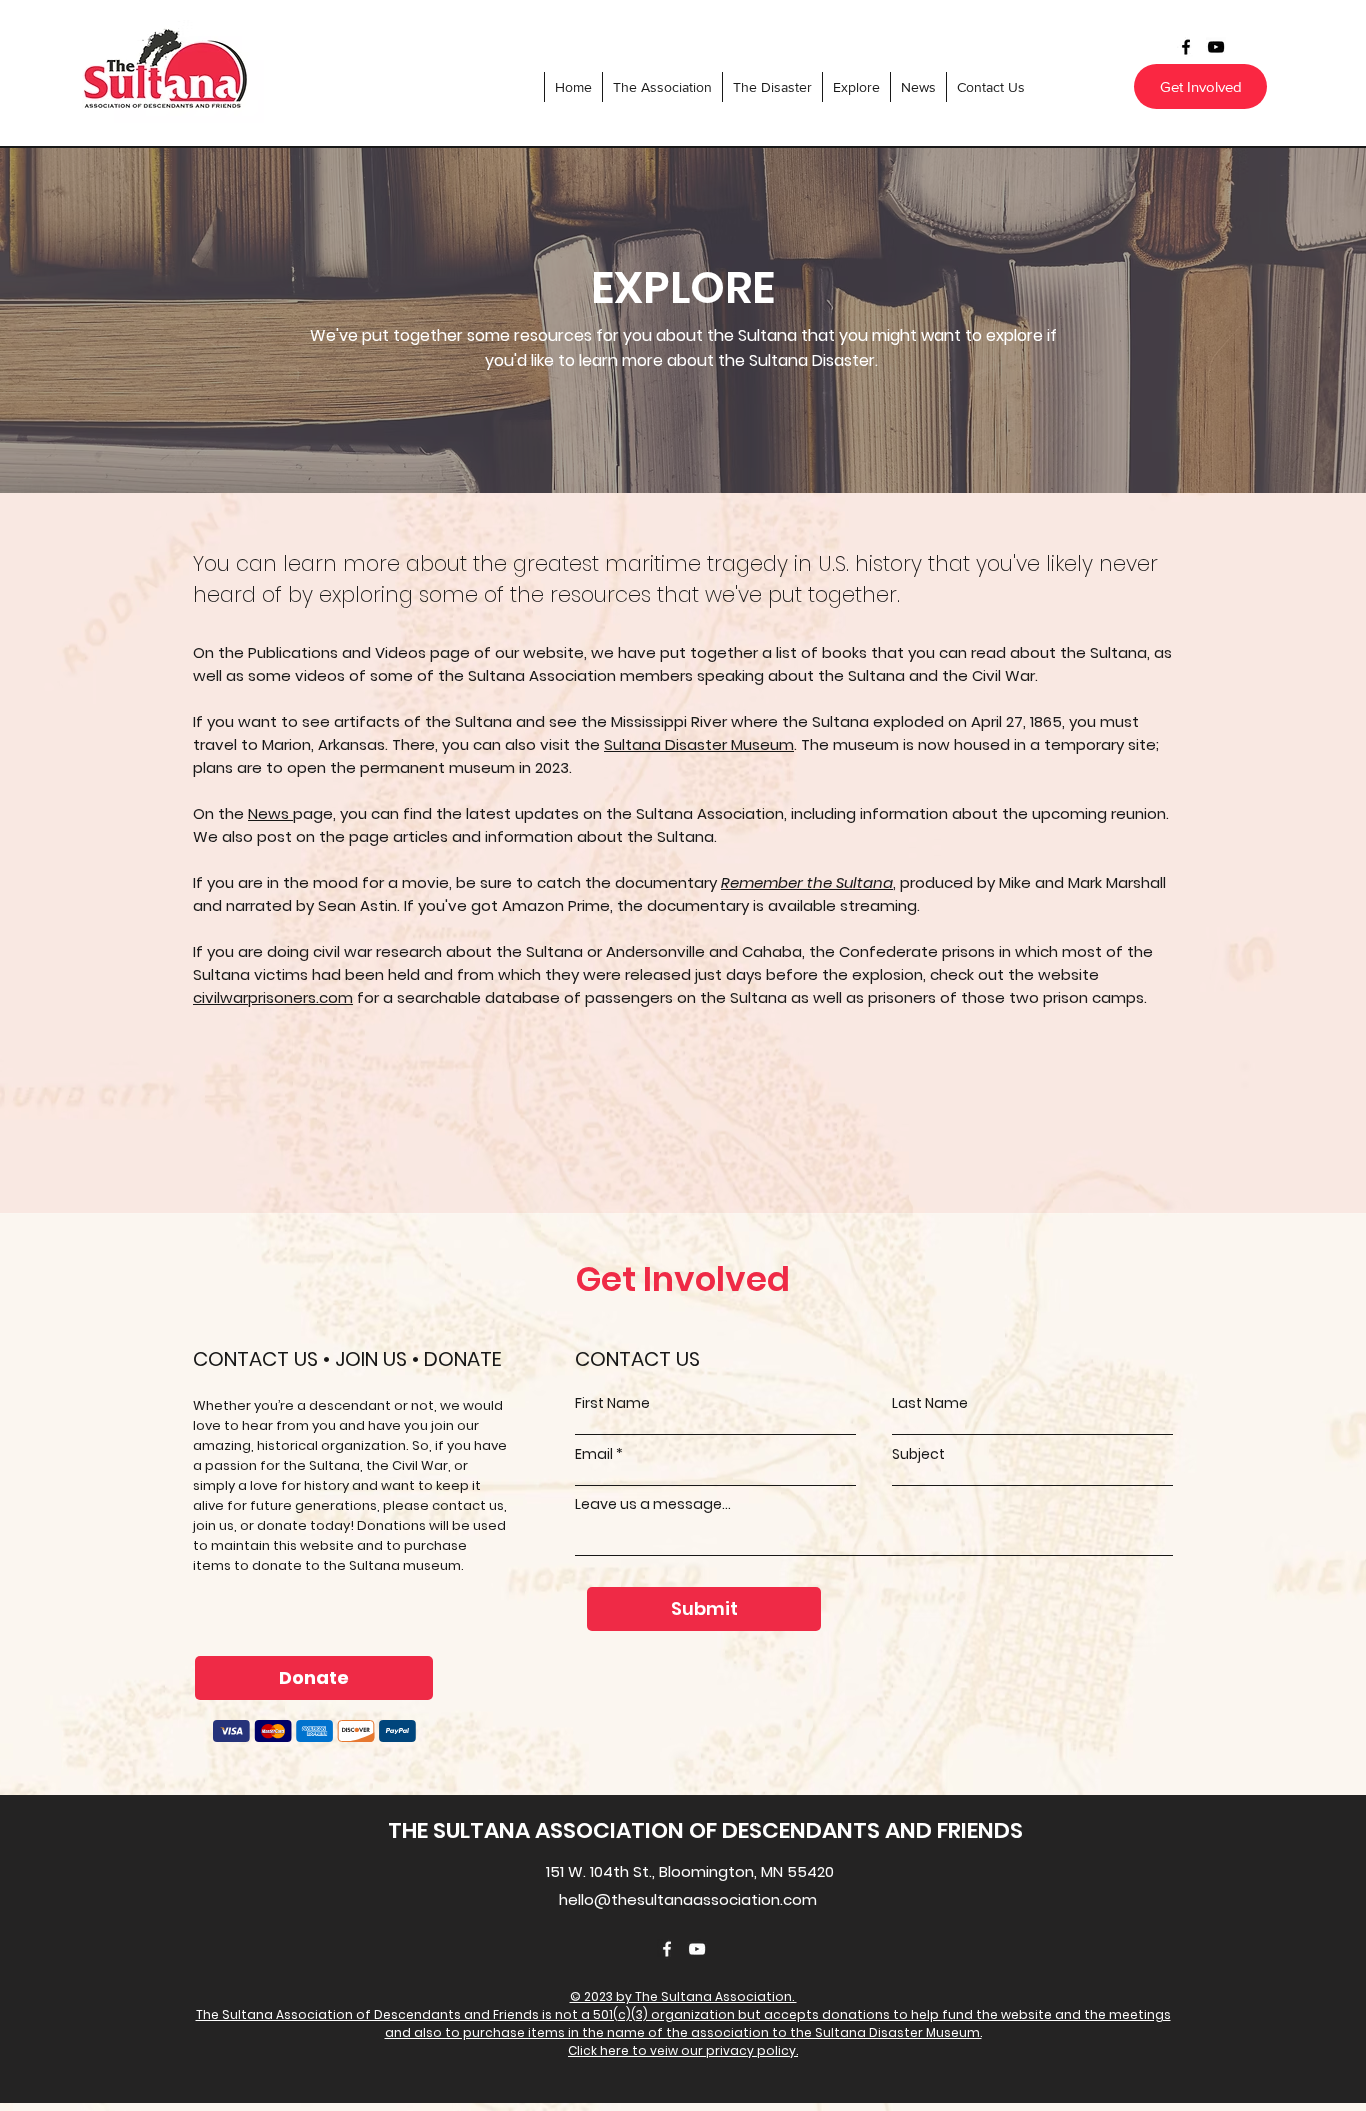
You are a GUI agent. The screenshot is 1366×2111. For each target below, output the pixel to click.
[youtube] (1216, 47)
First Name (612, 1403)
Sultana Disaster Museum (699, 744)
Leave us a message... (653, 1504)
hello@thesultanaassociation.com (688, 1899)
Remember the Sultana (807, 882)
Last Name (930, 1403)
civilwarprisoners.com (273, 997)
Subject (918, 1454)
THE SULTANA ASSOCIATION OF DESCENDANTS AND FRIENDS (705, 1830)
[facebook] (1186, 47)
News (270, 813)
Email (594, 1454)
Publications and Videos (337, 652)
